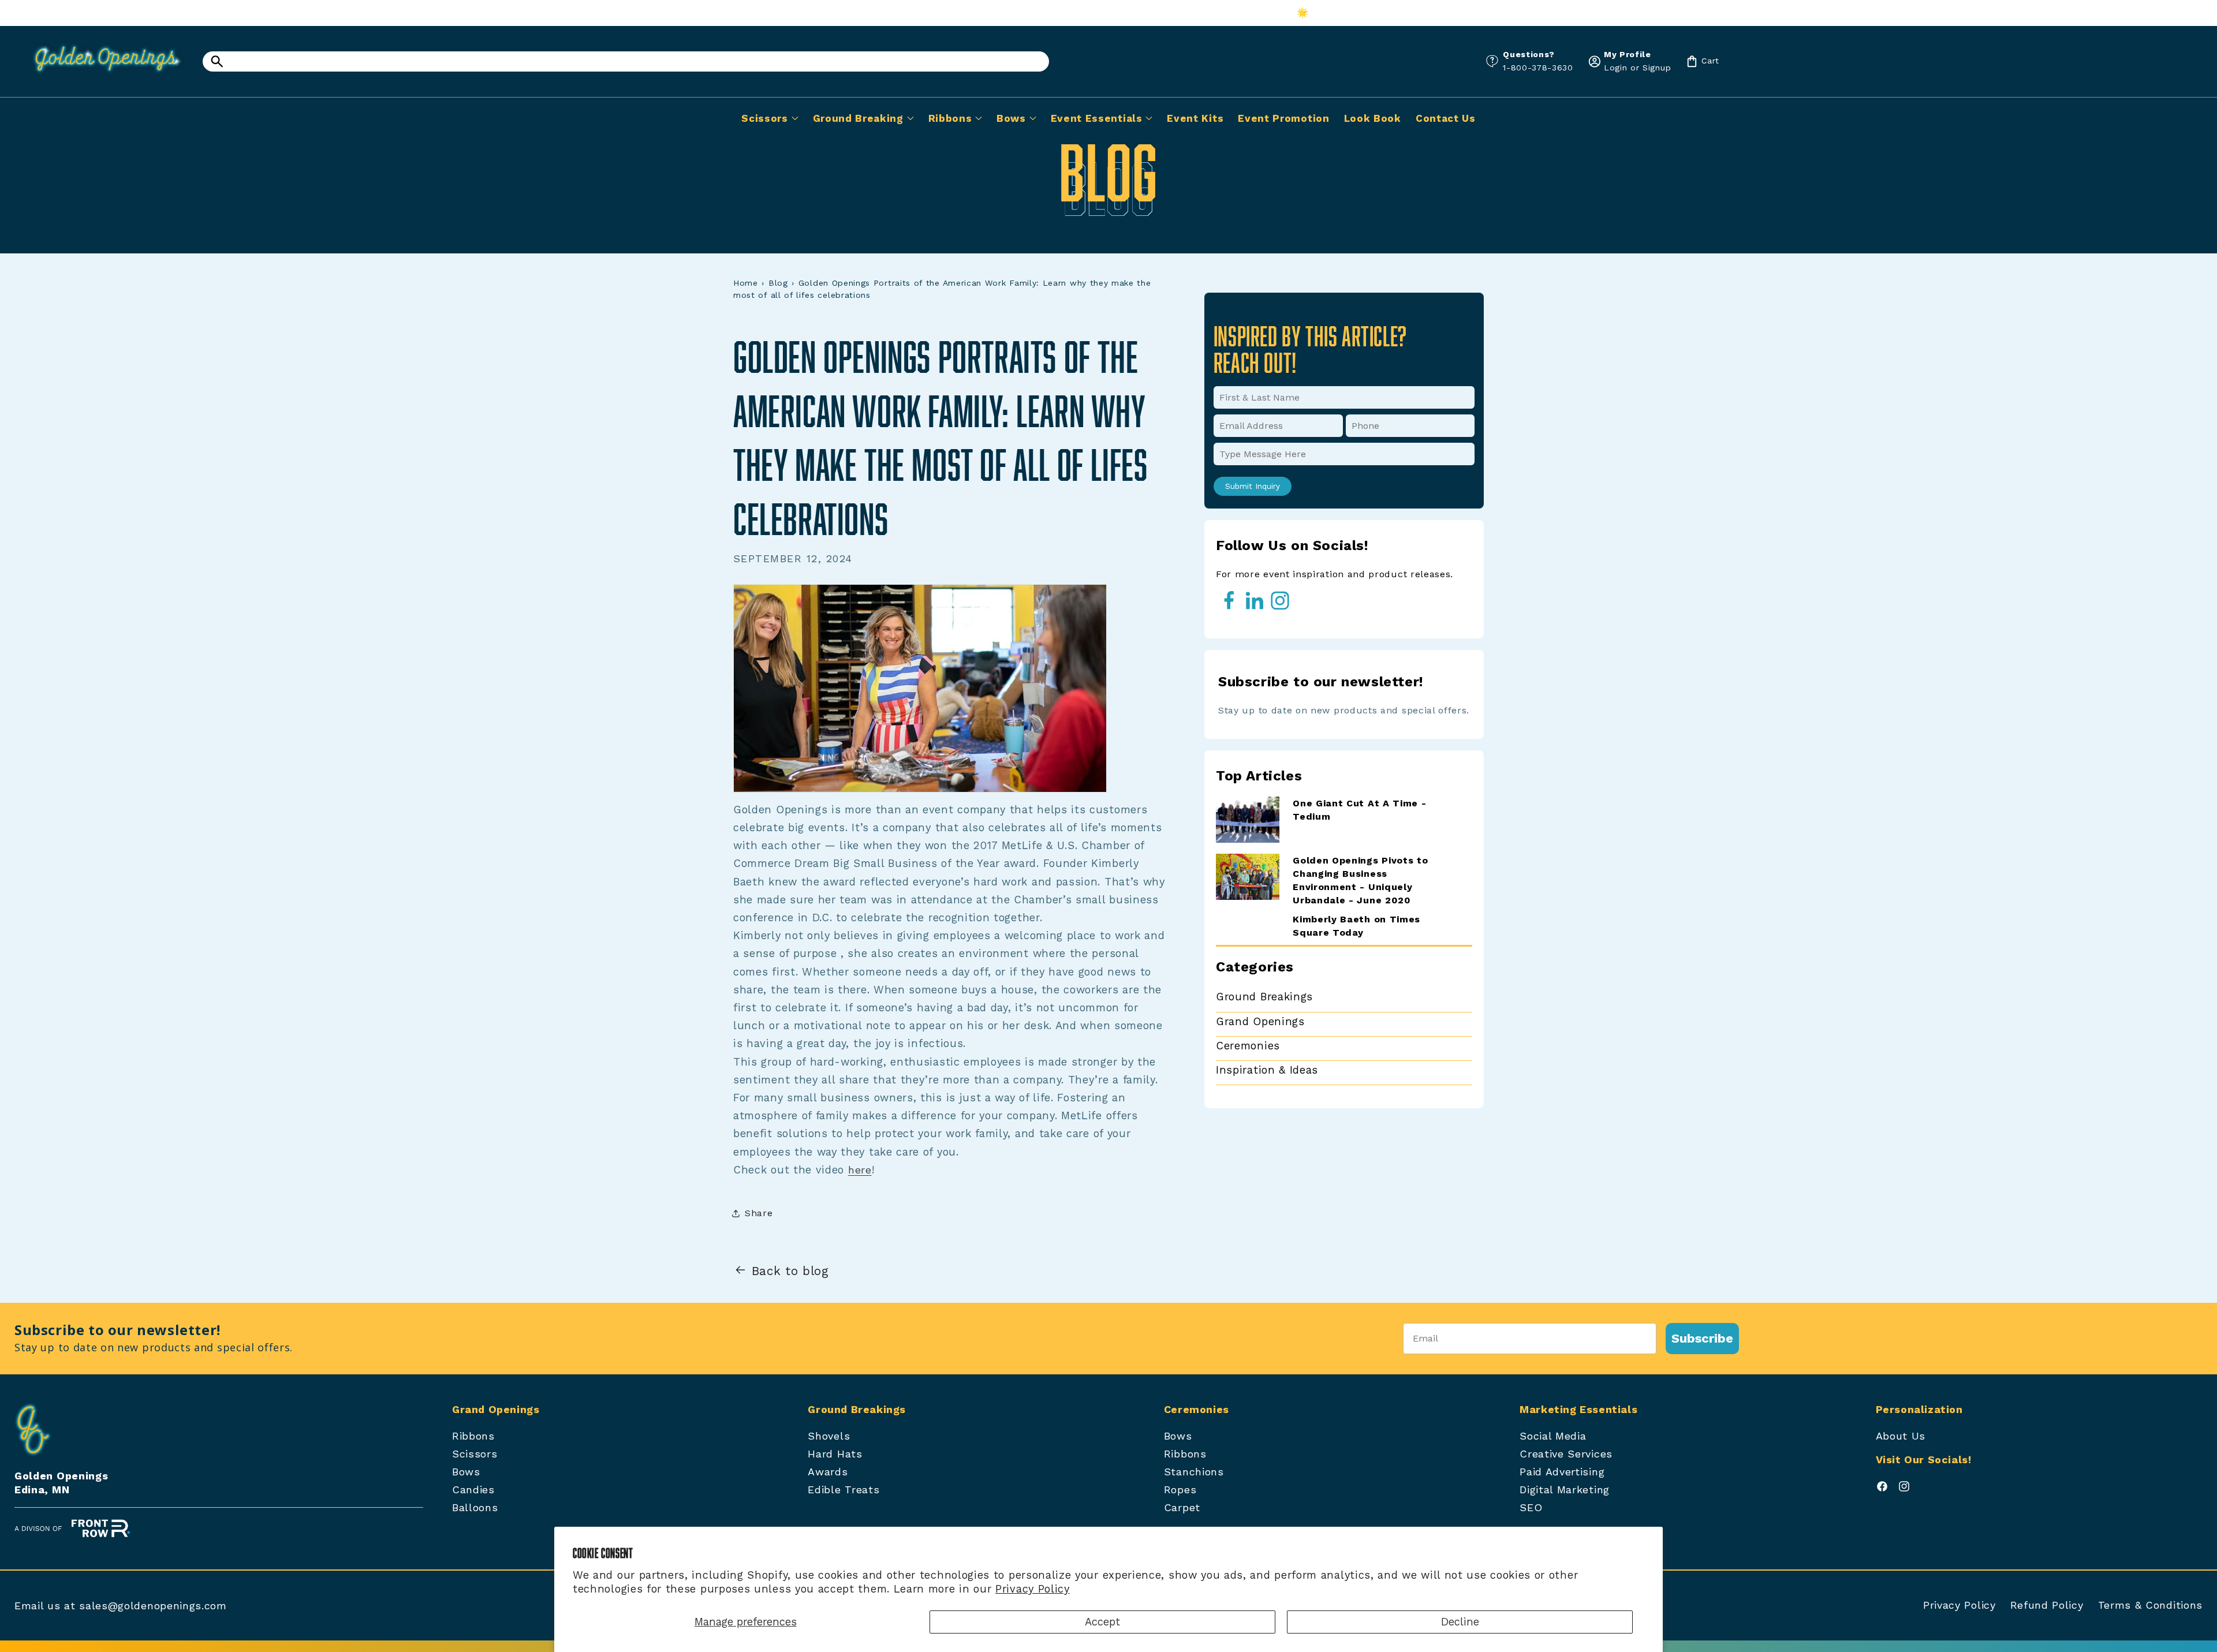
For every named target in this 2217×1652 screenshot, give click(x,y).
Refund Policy (2047, 1605)
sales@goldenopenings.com (153, 1606)
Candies (473, 1490)
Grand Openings (1260, 1021)
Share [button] (759, 1213)
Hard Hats (835, 1454)
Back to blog (790, 1271)
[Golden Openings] (101, 76)
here (860, 1170)
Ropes (1180, 1490)
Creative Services (1566, 1454)
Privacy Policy (1033, 1589)
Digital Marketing (1565, 1490)
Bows (466, 1472)
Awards (828, 1472)
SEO (1531, 1507)
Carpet (1182, 1507)
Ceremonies (1248, 1046)
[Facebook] (1882, 1489)
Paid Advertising (1562, 1472)
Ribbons (473, 1436)
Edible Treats (843, 1490)
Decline (1460, 1622)
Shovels (829, 1436)
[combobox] (626, 61)
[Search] (217, 61)
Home (746, 283)
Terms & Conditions (2150, 1605)
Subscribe (1702, 1338)
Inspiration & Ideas (1267, 1070)
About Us (1901, 1436)
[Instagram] (1904, 1489)
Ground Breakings (1264, 997)
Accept (1102, 1622)
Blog (778, 283)
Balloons (475, 1507)
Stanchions (1194, 1472)
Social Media (1553, 1436)
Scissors (475, 1454)
